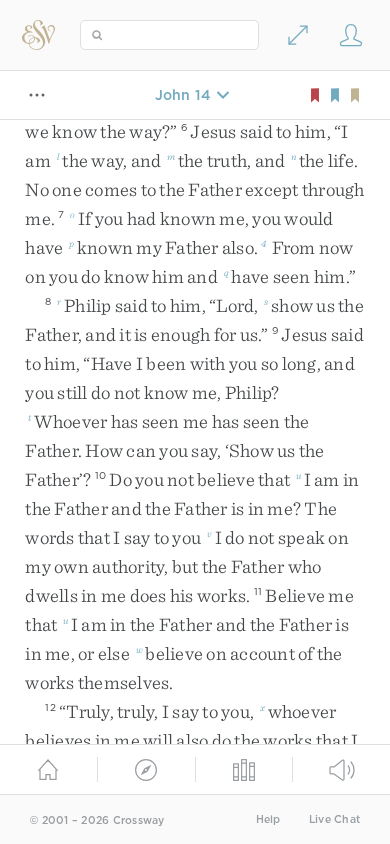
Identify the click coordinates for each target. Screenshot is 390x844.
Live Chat (334, 819)
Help (268, 819)
